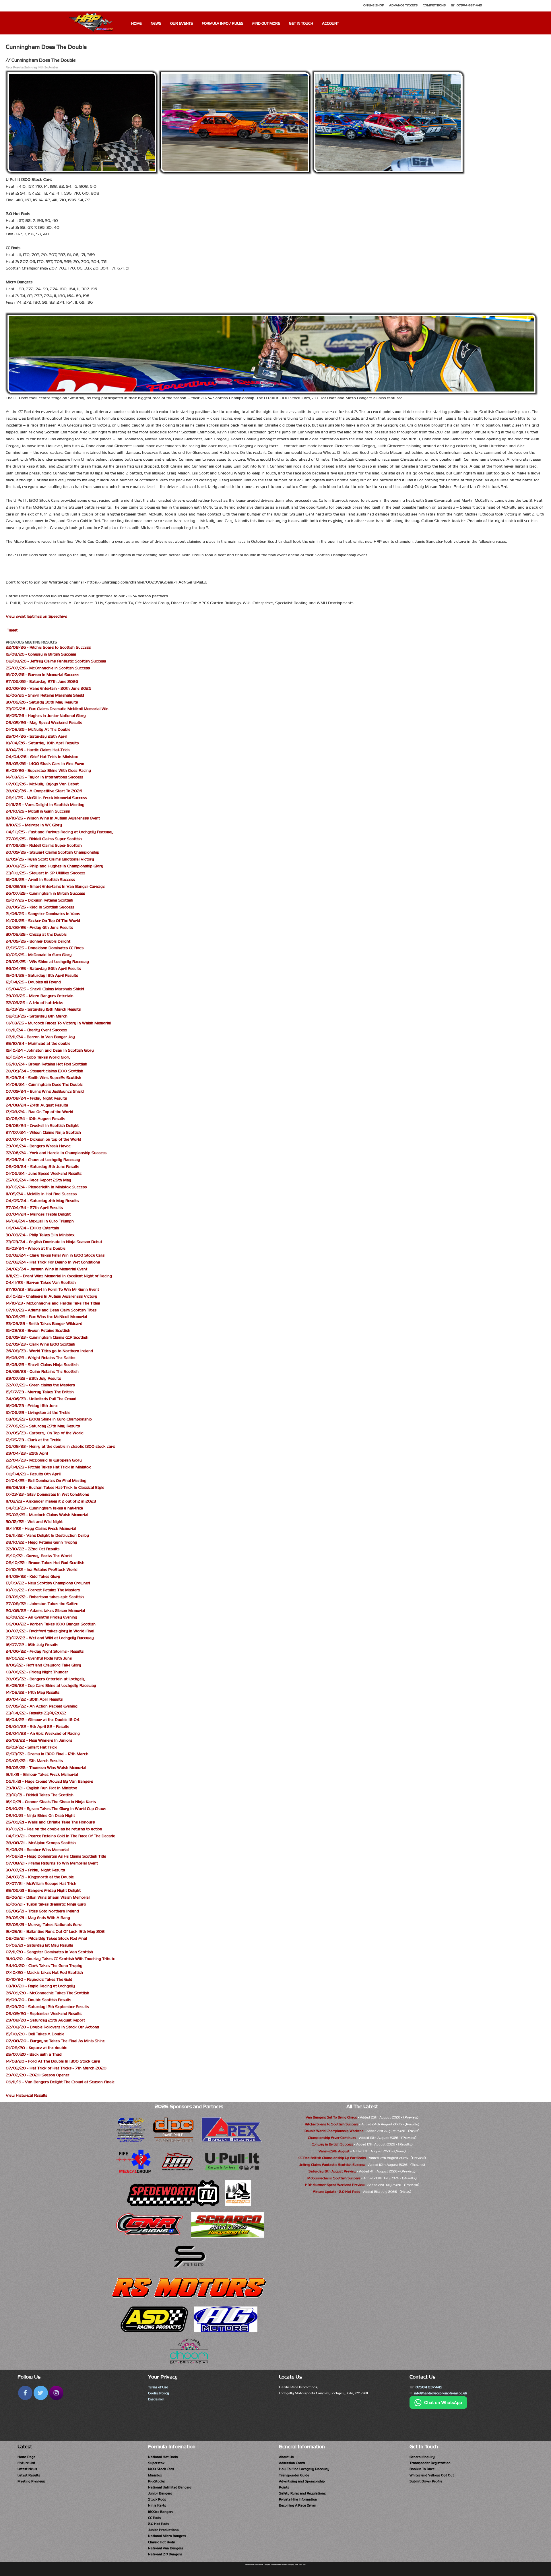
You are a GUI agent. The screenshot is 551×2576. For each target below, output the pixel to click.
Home (136, 24)
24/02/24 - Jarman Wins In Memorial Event (46, 1269)
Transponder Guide (294, 2475)
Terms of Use (158, 2387)
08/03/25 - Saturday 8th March (37, 1016)
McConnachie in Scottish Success (334, 2178)
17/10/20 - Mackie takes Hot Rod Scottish (44, 1973)
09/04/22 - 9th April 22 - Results (37, 1727)
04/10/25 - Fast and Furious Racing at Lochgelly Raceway (60, 832)
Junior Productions (163, 2530)
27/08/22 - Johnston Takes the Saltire (42, 1604)
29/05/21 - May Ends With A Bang (38, 1918)
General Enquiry (422, 2457)
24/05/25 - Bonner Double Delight (38, 941)
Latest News (27, 2469)
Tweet (12, 630)
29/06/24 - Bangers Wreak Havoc (38, 1146)
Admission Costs (292, 2463)
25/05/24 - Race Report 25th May (38, 1180)
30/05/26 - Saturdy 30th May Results (42, 702)
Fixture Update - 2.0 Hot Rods (336, 2192)
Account (330, 24)
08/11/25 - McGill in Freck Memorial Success (46, 798)
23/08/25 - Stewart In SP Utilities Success (45, 873)
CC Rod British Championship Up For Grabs (332, 2158)
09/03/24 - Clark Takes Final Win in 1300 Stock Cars (55, 1255)
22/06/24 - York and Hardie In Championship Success (56, 1153)
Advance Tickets (403, 5)
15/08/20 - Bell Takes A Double (35, 2034)
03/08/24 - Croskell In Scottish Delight (42, 1126)
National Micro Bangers (167, 2536)
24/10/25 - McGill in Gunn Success (38, 811)
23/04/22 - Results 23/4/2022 (36, 1713)
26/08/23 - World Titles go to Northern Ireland (49, 1351)
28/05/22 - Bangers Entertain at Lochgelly (46, 1679)
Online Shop (374, 5)
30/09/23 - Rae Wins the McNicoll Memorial (46, 1317)
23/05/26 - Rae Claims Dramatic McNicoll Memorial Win (57, 709)
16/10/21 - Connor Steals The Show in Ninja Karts (51, 1802)
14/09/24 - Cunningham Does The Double (44, 1085)
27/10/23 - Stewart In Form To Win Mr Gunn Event (52, 1289)
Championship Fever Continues (332, 2138)
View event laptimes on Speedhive (36, 616)
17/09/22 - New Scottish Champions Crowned (48, 1583)
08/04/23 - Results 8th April (33, 1474)
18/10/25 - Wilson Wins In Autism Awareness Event (53, 818)
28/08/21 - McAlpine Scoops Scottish (41, 1843)
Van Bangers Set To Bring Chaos (331, 2117)
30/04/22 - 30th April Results (34, 1699)
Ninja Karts (157, 2505)
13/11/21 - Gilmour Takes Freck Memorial (42, 1774)
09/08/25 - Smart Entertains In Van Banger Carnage (55, 886)
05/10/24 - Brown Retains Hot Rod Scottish (46, 1064)
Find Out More (266, 24)
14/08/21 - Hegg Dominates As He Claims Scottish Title (56, 1856)
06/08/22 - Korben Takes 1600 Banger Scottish (51, 1624)
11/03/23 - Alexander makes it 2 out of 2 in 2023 (51, 1501)
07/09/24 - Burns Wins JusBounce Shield (45, 1091)
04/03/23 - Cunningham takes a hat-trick (44, 1508)
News (156, 24)
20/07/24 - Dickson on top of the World (43, 1139)
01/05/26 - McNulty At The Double (38, 729)
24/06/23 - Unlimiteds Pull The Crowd (41, 1399)
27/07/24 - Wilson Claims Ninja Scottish (43, 1132)
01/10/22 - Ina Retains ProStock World (42, 1570)
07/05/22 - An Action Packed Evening (42, 1706)
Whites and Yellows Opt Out (432, 2475)
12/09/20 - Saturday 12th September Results (47, 2007)
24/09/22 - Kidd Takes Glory (33, 1576)
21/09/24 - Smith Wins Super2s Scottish (43, 1078)
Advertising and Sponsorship (302, 2481)
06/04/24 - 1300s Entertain (32, 1228)
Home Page (26, 2457)
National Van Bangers (166, 2548)
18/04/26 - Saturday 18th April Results (42, 743)
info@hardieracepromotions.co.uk (441, 2393)
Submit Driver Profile (426, 2481)
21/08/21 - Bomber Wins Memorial (37, 1850)
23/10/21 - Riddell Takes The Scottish (40, 1795)
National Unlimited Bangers (170, 2487)
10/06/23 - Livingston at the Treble (38, 1413)
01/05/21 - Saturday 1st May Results (39, 1945)
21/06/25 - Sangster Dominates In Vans (43, 914)
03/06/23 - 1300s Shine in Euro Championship (49, 1419)
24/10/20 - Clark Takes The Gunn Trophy (44, 1966)
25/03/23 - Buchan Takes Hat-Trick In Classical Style (55, 1487)
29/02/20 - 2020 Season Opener (38, 2075)
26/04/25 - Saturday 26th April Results (43, 969)
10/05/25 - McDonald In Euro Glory (39, 955)
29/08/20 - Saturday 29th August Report (45, 2020)
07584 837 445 (469, 5)
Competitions (434, 5)
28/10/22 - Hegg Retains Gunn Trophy (41, 1542)
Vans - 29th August (334, 2151)
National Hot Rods (163, 2457)
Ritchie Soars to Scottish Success (332, 2124)
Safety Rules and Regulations (302, 2493)
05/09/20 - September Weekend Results (44, 2014)
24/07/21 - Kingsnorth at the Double (40, 1877)
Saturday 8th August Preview (332, 2171)
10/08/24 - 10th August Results (35, 1119)
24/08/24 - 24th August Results (37, 1105)
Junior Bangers (160, 2493)
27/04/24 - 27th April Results (34, 1208)
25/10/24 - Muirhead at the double (38, 1043)
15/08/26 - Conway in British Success (41, 654)
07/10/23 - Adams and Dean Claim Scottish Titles (51, 1310)
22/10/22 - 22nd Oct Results (33, 1549)
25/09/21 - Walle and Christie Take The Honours (50, 1822)
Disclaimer (156, 2399)
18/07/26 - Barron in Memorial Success (42, 675)
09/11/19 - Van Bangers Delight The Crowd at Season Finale (60, 2082)
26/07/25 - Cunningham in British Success (45, 893)
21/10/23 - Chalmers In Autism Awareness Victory (52, 1296)
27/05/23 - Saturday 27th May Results (43, 1426)
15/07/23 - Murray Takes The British (40, 1392)
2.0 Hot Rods (159, 2524)
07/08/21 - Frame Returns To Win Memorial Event (52, 1863)
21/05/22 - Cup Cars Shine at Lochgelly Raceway (51, 1686)
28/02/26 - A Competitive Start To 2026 (44, 791)
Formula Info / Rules (223, 24)
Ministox (155, 2475)
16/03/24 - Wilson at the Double (36, 1248)
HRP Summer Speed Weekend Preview (335, 2185)
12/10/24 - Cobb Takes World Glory (38, 1057)
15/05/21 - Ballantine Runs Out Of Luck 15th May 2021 (56, 1931)
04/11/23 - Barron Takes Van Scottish (41, 1283)
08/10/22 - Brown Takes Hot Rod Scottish (45, 1563)
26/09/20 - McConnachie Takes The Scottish (47, 1993)
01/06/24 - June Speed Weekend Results (44, 1173)
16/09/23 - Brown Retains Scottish (38, 1330)
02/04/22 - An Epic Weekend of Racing (43, 1733)
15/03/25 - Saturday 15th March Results (43, 1009)
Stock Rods (157, 2499)
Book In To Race (422, 2469)
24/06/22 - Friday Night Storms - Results (45, 1651)
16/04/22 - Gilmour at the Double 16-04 (43, 1720)
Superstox (156, 2463)
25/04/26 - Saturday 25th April (36, 736)
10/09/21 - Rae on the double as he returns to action (54, 1829)
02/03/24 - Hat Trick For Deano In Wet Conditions (53, 1262)
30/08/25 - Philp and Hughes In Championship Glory (55, 866)
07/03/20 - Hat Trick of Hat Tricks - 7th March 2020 (56, 2068)
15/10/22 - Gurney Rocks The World (39, 1556)
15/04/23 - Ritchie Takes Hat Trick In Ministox (48, 1467)
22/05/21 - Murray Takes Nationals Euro (44, 1925)
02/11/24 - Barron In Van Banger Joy (40, 1037)
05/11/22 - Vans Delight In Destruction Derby (47, 1535)
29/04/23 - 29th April (27, 1453)
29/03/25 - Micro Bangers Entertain (40, 996)
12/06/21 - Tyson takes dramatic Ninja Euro (46, 1904)
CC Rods (155, 2518)
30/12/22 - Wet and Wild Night (34, 1522)
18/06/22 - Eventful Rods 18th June (39, 1658)
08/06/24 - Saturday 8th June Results (42, 1167)
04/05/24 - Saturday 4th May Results (42, 1201)
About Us (286, 2457)
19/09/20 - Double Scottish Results (38, 2000)
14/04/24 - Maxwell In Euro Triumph (40, 1221)
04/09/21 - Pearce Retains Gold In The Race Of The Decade (60, 1836)
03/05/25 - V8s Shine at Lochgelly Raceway (47, 962)
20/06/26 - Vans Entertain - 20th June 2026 (48, 688)
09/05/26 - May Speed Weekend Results (44, 723)
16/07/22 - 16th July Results (32, 1645)
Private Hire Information (298, 2499)
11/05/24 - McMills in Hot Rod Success (41, 1194)
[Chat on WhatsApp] (438, 2408)
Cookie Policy (159, 2393)
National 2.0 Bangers (165, 2554)
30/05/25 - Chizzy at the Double (36, 934)
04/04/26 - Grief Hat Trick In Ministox (42, 757)
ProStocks (156, 2481)
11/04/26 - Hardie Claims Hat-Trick (38, 750)
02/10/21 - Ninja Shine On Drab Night (40, 1816)
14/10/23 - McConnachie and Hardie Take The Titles (53, 1303)
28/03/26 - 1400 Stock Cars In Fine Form (45, 764)
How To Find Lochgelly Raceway (304, 2469)
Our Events (182, 24)
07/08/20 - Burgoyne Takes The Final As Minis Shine (55, 2041)
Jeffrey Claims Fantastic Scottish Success (332, 2165)
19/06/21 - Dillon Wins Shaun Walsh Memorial (48, 1897)
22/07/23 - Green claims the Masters (40, 1385)
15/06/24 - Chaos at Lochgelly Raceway (43, 1160)
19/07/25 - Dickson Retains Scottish (39, 900)
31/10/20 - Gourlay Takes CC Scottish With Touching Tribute (60, 1959)
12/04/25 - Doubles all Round (33, 982)
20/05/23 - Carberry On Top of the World (45, 1433)
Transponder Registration (430, 2463)
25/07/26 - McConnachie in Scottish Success (48, 668)
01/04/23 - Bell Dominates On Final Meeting (46, 1481)
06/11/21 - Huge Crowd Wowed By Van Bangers (49, 1781)
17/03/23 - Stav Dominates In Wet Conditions (47, 1494)
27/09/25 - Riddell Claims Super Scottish (44, 839)
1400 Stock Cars (161, 2469)
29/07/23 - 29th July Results (33, 1378)
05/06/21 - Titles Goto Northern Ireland (42, 1911)
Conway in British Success (332, 2144)
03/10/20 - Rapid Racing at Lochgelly (40, 1986)
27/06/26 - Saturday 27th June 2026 (42, 682)
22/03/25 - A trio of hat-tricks (34, 1003)
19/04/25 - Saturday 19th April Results (42, 975)
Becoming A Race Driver (298, 2505)
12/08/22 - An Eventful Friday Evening (41, 1617)
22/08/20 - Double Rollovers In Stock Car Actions (52, 2027)
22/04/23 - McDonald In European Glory (44, 1460)
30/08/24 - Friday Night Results (36, 1098)
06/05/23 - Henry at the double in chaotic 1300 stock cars (60, 1446)
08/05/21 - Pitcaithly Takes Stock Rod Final (46, 1938)
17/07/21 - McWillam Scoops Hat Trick (41, 1884)
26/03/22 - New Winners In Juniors (39, 1740)
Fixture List (26, 2463)
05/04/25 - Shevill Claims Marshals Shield (45, 989)
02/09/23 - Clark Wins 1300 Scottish (40, 1344)
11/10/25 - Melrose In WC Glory (34, 825)
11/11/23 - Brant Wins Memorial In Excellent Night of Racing (59, 1276)
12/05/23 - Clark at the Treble (33, 1440)
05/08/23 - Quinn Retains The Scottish (42, 1372)
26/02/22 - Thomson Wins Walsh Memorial (46, 1768)
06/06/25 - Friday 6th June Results (39, 928)
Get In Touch (301, 24)
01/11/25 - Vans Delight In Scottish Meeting (45, 805)
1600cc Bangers (161, 2512)
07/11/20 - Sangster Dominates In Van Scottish (49, 1952)
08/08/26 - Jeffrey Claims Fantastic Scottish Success (56, 661)
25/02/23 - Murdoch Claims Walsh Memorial (47, 1515)
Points (284, 2487)
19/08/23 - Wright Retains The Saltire (41, 1358)
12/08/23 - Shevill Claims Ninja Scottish (42, 1365)
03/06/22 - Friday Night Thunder (37, 1672)
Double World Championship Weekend (334, 2131)
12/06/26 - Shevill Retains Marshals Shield (45, 695)
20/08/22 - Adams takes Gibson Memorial (45, 1611)
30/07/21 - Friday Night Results (35, 1870)
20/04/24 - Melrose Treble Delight (38, 1214)
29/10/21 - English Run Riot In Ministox (41, 1788)
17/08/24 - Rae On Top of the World (39, 1112)
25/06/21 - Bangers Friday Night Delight (43, 1890)
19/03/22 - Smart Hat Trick (31, 1747)
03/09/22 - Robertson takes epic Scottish (45, 1597)
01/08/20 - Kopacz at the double (36, 2048)
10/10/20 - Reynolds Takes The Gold (39, 1979)
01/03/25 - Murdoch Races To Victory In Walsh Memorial (58, 1023)
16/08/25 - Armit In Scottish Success (40, 880)
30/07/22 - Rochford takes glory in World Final (50, 1631)
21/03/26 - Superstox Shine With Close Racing (48, 771)
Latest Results (29, 2475)
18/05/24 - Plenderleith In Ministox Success (46, 1187)
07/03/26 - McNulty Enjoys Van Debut (42, 784)
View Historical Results (27, 2095)
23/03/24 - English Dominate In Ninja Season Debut (54, 1242)
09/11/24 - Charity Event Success (36, 1030)
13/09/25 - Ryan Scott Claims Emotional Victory (50, 859)
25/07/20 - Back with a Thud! (34, 2054)
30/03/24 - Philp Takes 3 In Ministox (40, 1235)
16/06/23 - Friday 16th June (32, 1406)
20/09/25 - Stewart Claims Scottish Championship (53, 852)
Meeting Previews (31, 2481)
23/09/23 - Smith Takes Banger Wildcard (44, 1324)
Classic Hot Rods (161, 2542)
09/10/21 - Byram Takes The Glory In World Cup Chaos (56, 1809)
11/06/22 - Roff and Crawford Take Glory (43, 1665)
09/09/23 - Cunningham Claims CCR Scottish (47, 1337)
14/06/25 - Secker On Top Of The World (43, 921)
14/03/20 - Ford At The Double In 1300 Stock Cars (53, 2061)
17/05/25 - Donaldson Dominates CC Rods (45, 948)
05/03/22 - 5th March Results (34, 1761)
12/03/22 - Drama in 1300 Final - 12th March (47, 1754)
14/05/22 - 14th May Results (33, 1692)
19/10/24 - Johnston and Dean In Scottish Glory (50, 1050)
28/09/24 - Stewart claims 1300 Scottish (44, 1071)
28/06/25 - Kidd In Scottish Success (40, 907)
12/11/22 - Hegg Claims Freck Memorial (41, 1529)
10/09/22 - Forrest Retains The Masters (43, 1590)
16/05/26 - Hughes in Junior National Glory (46, 716)
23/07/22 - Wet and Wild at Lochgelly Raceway (50, 1638)
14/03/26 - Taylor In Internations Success (44, 777)
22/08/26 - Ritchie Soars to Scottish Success (48, 647)
